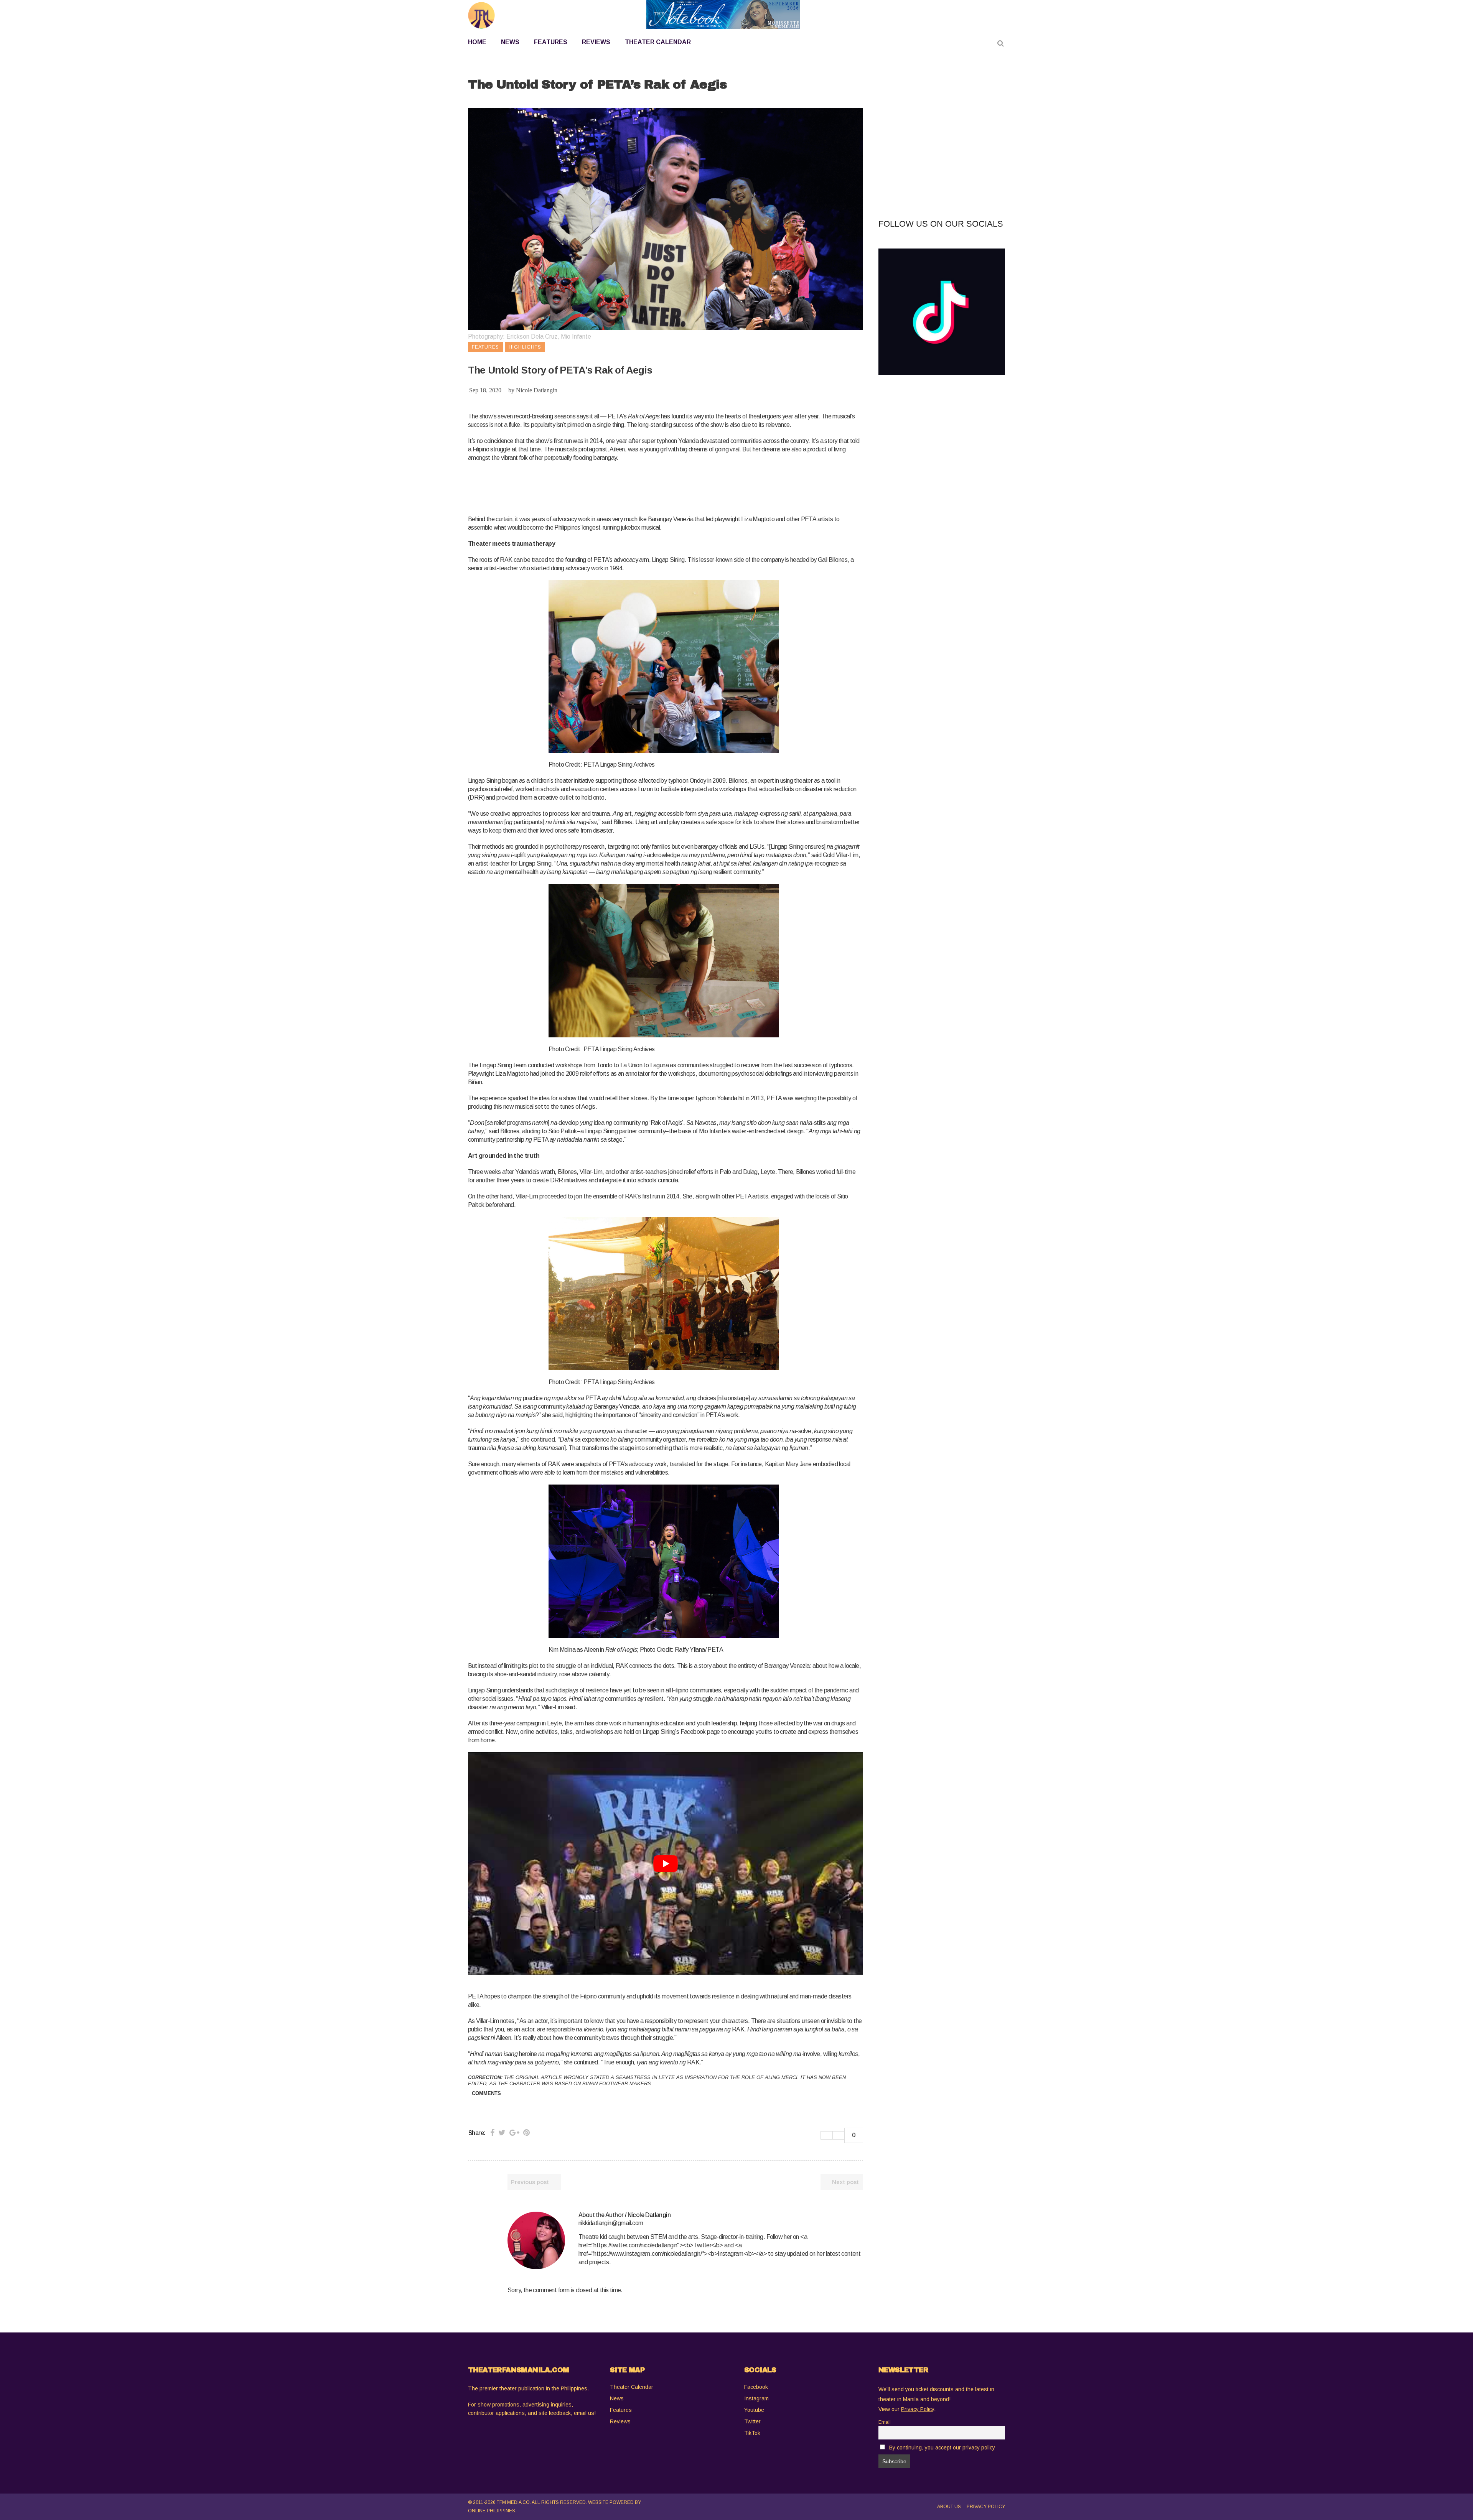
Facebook (756, 2387)
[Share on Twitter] (502, 2133)
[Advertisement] (608, 487)
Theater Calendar (632, 2387)
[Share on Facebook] (492, 2133)
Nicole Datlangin (537, 390)
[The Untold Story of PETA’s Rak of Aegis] (536, 2240)
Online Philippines (492, 2511)
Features (621, 2410)
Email (885, 2422)
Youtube (754, 2410)
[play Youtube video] (666, 1863)
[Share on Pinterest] (526, 2133)
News (617, 2398)
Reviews (620, 2421)
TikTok (752, 2433)
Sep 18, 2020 (485, 390)
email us (584, 2413)
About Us (949, 2507)
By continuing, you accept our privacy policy (942, 2448)
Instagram (756, 2398)
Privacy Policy (986, 2507)
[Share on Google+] (514, 2133)
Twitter (752, 2421)
